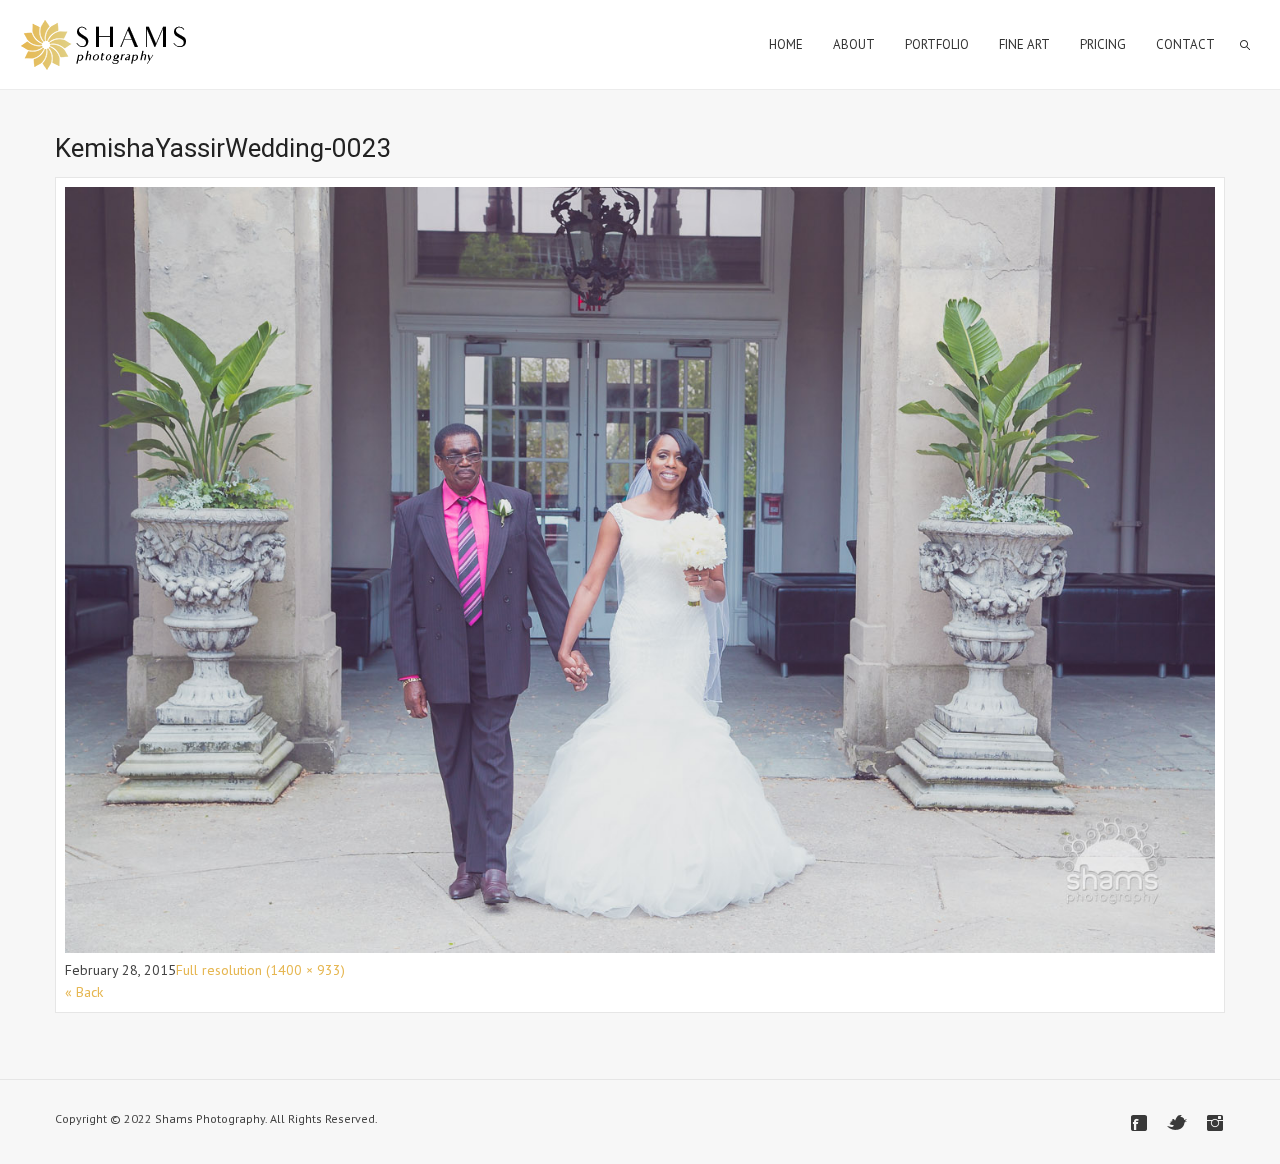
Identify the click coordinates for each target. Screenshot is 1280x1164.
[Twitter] (1177, 1123)
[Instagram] (1215, 1123)
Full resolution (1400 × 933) (260, 970)
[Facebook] (1139, 1123)
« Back (84, 992)
